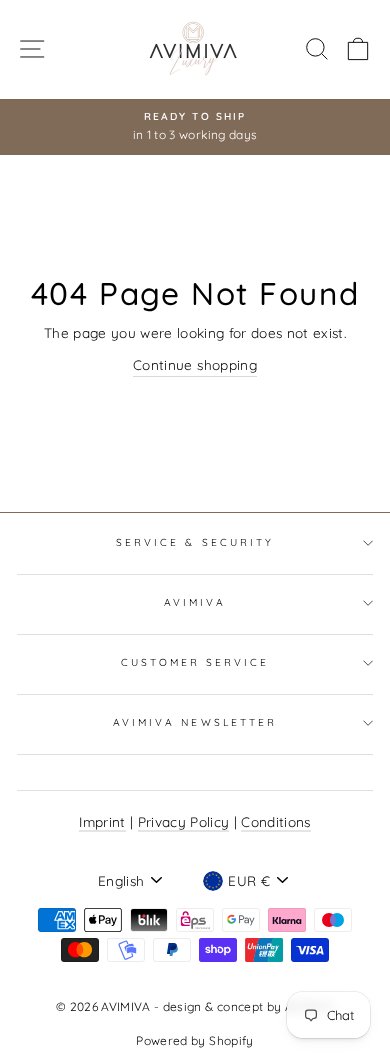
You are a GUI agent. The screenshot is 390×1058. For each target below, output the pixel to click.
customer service (195, 662)
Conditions (275, 821)
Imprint (102, 821)
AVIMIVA (195, 602)
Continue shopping (195, 364)
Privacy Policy (184, 821)
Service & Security (195, 542)
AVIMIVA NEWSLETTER (195, 722)
